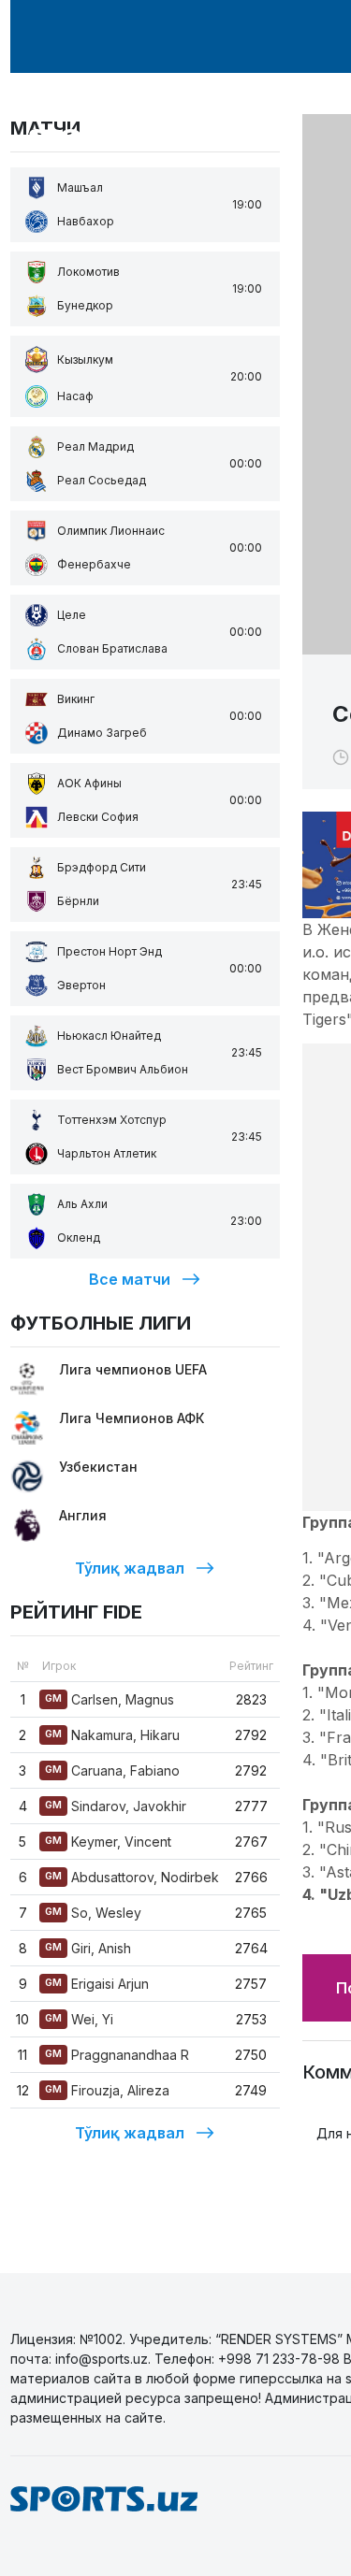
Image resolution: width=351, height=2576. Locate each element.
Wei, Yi (79, 2019)
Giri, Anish (88, 1948)
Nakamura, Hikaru (112, 1735)
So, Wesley (93, 1913)
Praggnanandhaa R (117, 2055)
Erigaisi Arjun (97, 1984)
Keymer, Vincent (108, 1842)
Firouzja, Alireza (107, 2090)
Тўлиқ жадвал (130, 1568)
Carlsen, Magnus (110, 1699)
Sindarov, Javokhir (116, 1806)
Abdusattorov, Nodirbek (132, 1877)
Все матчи (130, 1279)
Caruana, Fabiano (112, 1770)
